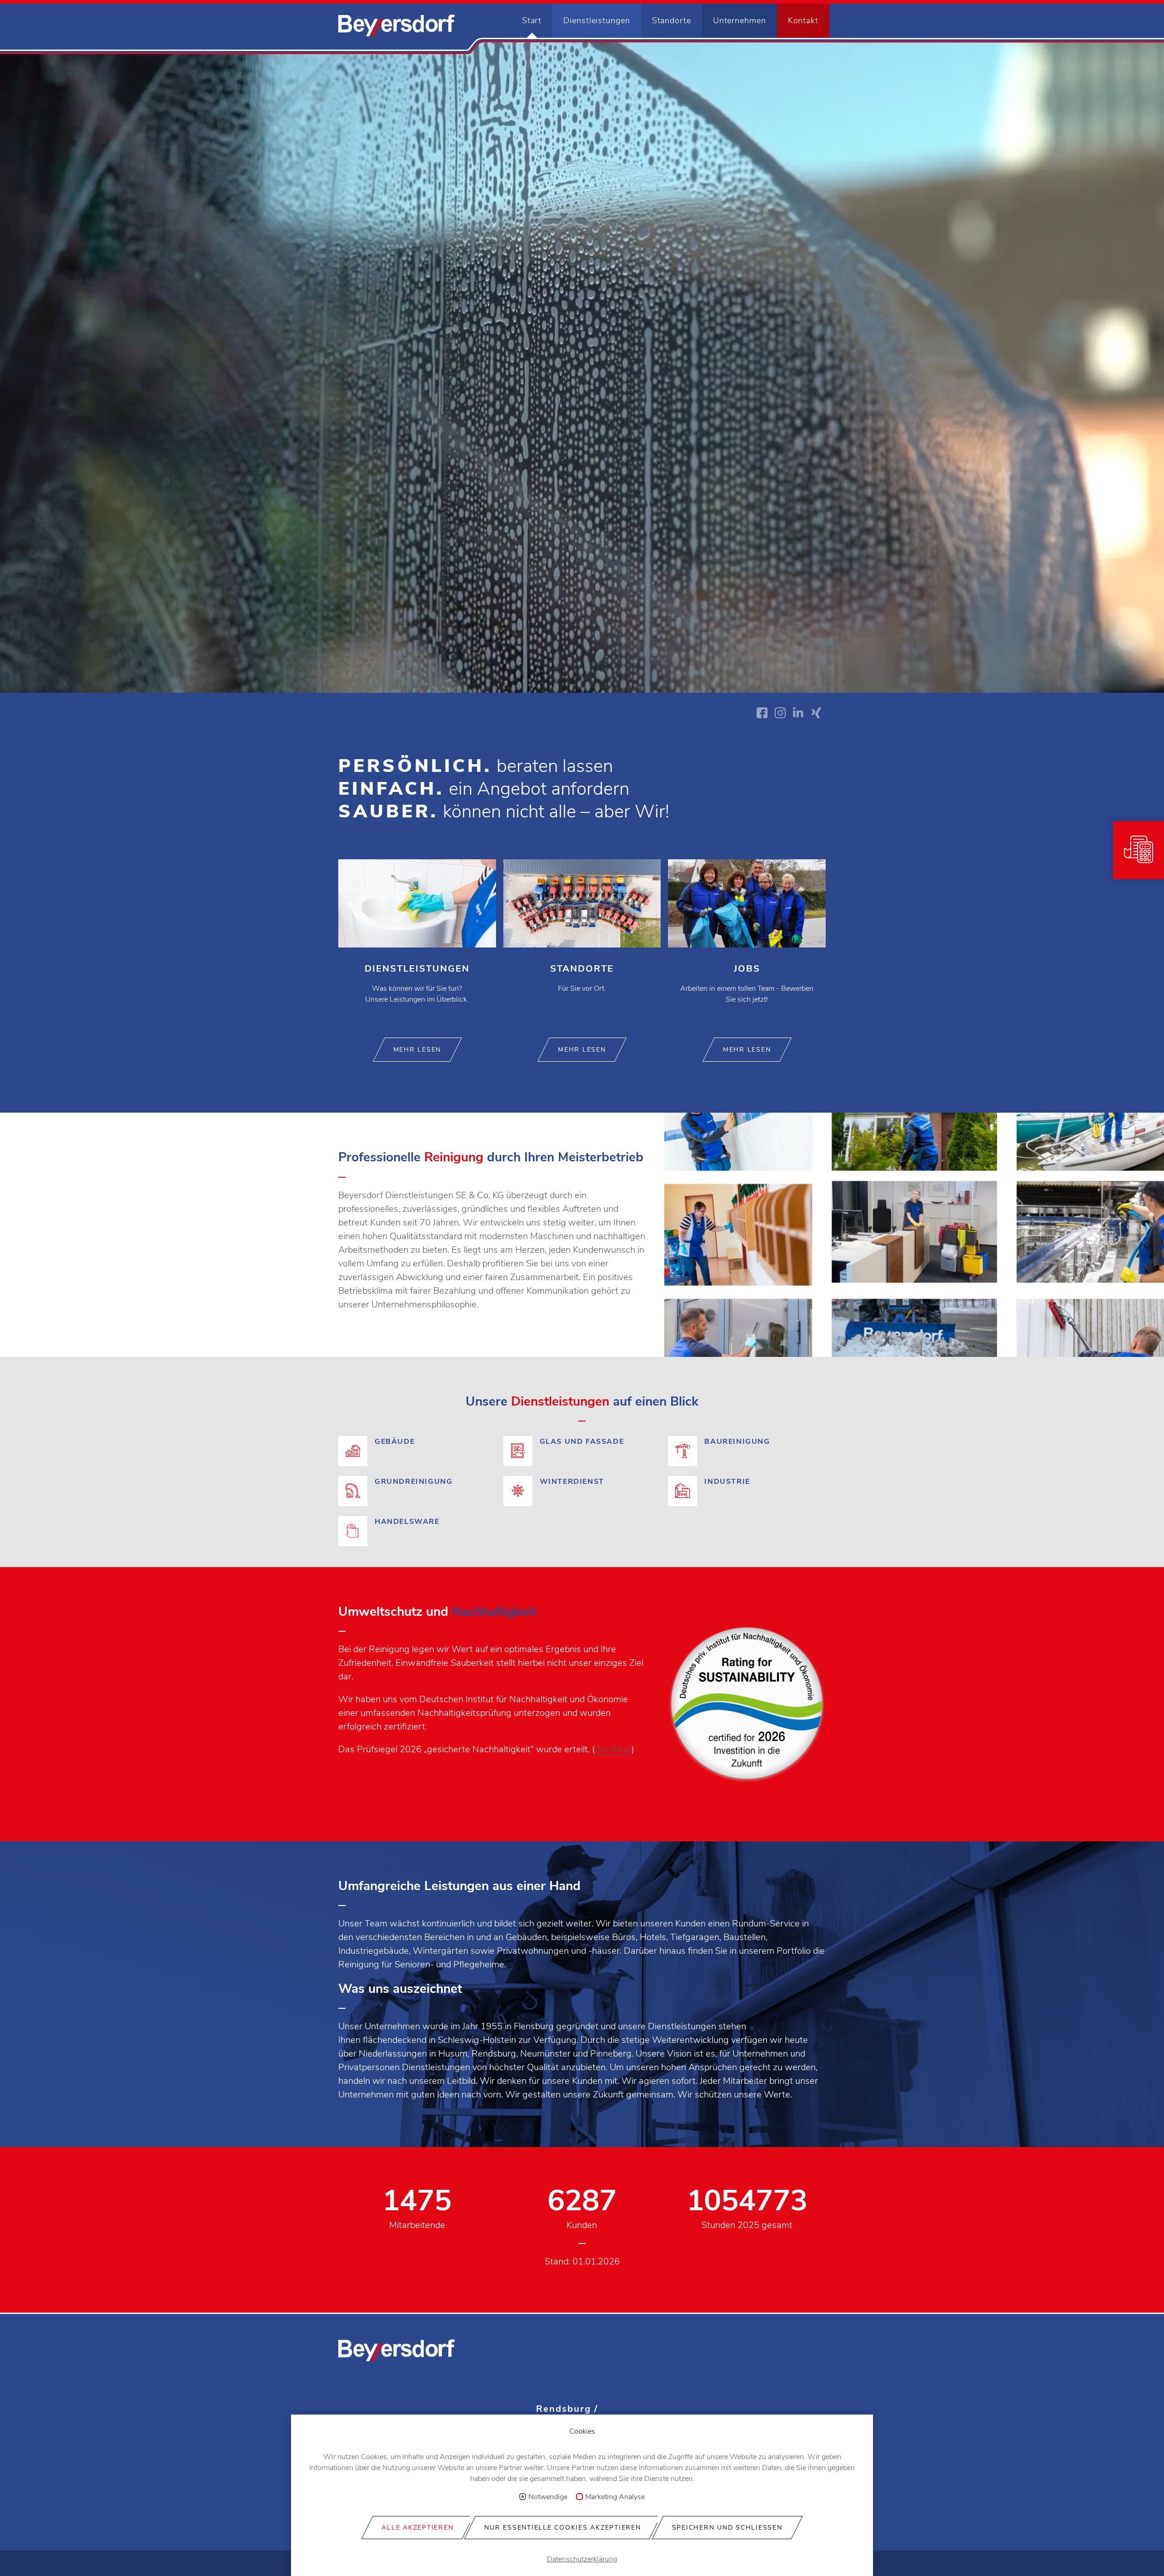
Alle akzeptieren (417, 2528)
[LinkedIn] (798, 713)
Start (532, 20)
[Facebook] (762, 713)
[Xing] (817, 713)
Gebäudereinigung (417, 1452)
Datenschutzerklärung (582, 2559)
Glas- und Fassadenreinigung (582, 1452)
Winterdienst (582, 1492)
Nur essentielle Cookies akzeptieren (562, 2528)
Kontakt (803, 20)
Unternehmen (740, 20)
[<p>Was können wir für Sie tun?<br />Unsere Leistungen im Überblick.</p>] (417, 942)
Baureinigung (747, 1452)
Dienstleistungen (597, 20)
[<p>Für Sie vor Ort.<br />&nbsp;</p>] (582, 942)
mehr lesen (417, 1050)
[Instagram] (780, 713)
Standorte (672, 20)
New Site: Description (396, 25)
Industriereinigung (747, 1492)
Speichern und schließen (727, 2528)
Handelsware (417, 1522)
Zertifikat (613, 1749)
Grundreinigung (417, 1492)
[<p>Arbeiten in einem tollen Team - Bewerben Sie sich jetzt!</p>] (747, 942)
